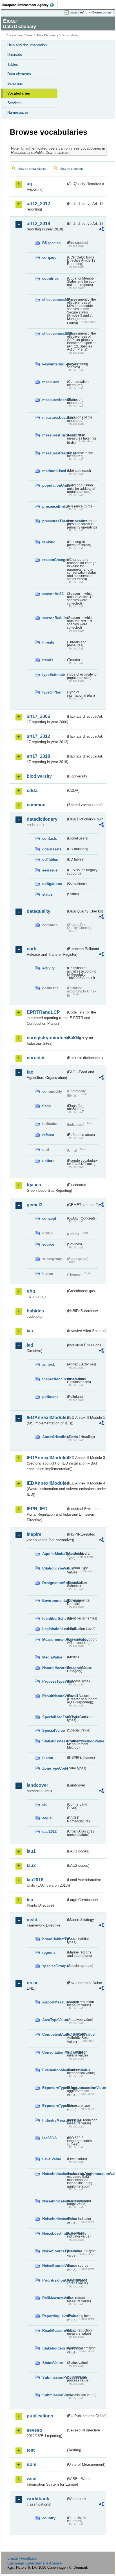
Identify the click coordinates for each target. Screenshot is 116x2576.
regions (49, 1952)
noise (33, 1983)
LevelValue (52, 2159)
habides (35, 1311)
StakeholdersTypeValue (54, 2348)
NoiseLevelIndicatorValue (54, 2233)
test (31, 2450)
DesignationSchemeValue (54, 1583)
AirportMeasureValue (54, 2002)
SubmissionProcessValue (54, 2377)
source (48, 1244)
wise (32, 2479)
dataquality (39, 911)
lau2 (31, 1865)
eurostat (36, 1058)
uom (32, 2464)
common (36, 805)
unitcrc (48, 1161)
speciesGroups (54, 1966)
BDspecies (51, 243)
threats (48, 642)
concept (49, 1219)
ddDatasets (52, 849)
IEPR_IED (37, 1509)
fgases (34, 1185)
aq (29, 184)
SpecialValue (53, 1730)
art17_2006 (38, 716)
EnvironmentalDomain (54, 1601)
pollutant (50, 1397)
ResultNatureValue (54, 1696)
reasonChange (54, 560)
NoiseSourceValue (54, 2266)
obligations (52, 884)
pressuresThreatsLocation (54, 521)
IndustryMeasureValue (54, 2120)
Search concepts (72, 169)
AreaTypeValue (54, 2020)
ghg (31, 1291)
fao (30, 1072)
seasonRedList (54, 618)
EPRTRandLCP (43, 1012)
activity (48, 968)
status (47, 894)
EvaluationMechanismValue (54, 2070)
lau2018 (35, 1880)
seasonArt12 (53, 594)
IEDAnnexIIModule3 (46, 1458)
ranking (49, 542)
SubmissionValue (54, 2395)
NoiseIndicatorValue (54, 2219)
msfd (32, 1920)
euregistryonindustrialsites (46, 1038)
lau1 (31, 1851)
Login (73, 12)
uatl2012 (49, 1832)
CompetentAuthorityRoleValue (54, 2034)
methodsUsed (54, 471)
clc (45, 1805)
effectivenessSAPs (54, 334)
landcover (37, 1785)
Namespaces (18, 112)
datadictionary (42, 819)
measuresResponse (54, 453)
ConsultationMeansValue (54, 2052)
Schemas (15, 83)
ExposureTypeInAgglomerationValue (54, 2088)
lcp (30, 1900)
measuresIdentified (54, 400)
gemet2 (35, 1205)
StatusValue (53, 2363)
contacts (50, 839)
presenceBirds (54, 506)
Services (14, 103)
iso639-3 (49, 2138)
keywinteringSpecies (54, 364)
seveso (34, 2430)
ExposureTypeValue (54, 2106)
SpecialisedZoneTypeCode (54, 1717)
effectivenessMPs (54, 300)
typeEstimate (53, 675)
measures (51, 382)
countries (50, 279)
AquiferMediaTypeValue (54, 1554)
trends (48, 660)
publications (40, 2416)
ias (30, 1331)
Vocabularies (19, 93)
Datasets (15, 55)
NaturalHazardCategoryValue (54, 1668)
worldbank (38, 2499)
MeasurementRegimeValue (54, 1640)
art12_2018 (38, 224)
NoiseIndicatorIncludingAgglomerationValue (54, 2174)
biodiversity (39, 776)
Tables (13, 64)
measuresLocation (54, 417)
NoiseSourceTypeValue (54, 2251)
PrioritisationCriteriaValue (54, 2280)
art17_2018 (38, 756)
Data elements (19, 74)
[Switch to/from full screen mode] (83, 13)
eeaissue (50, 870)
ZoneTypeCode (54, 1768)
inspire (34, 1534)
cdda (32, 791)
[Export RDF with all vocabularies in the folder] (101, 230)
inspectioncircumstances (54, 1379)
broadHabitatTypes (54, 1939)
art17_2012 (38, 736)
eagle (47, 1818)
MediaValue (52, 1657)
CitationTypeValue (54, 1568)
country (49, 2518)
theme (48, 1758)
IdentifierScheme (54, 1618)
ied (30, 1345)
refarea (48, 1135)
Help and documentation (27, 45)
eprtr (32, 949)
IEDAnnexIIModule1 (46, 1418)
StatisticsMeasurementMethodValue (54, 1741)
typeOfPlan (52, 692)
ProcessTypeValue (54, 1681)
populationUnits (54, 485)
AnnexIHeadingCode (54, 1437)
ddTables (50, 860)
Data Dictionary (48, 35)
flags (46, 1106)
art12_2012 (38, 204)
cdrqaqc (49, 258)
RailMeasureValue (54, 2298)
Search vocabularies (32, 169)
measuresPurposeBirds (54, 435)
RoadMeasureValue (54, 2331)
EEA (30, 5)
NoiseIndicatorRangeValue (54, 2201)
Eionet (29, 35)
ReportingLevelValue (54, 2316)
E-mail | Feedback (22, 2558)
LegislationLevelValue (54, 1629)
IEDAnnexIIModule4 (46, 1483)
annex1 (48, 1364)
